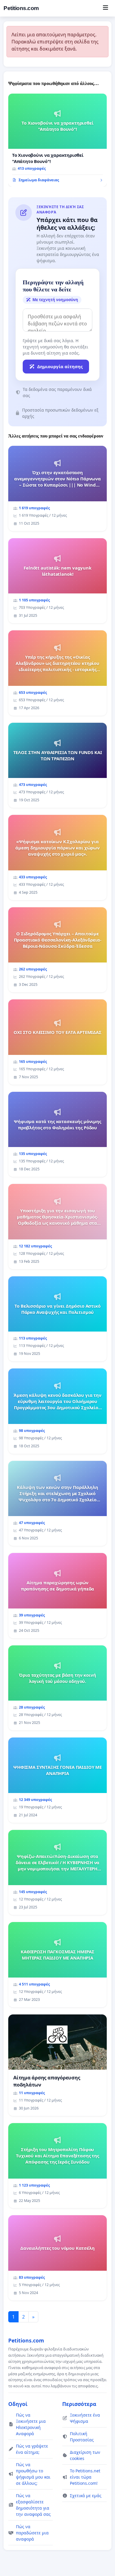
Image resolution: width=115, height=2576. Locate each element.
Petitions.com (21, 8)
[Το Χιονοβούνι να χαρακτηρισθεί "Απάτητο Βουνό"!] (57, 140)
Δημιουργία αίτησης (60, 366)
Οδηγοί (18, 2404)
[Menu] (105, 8)
